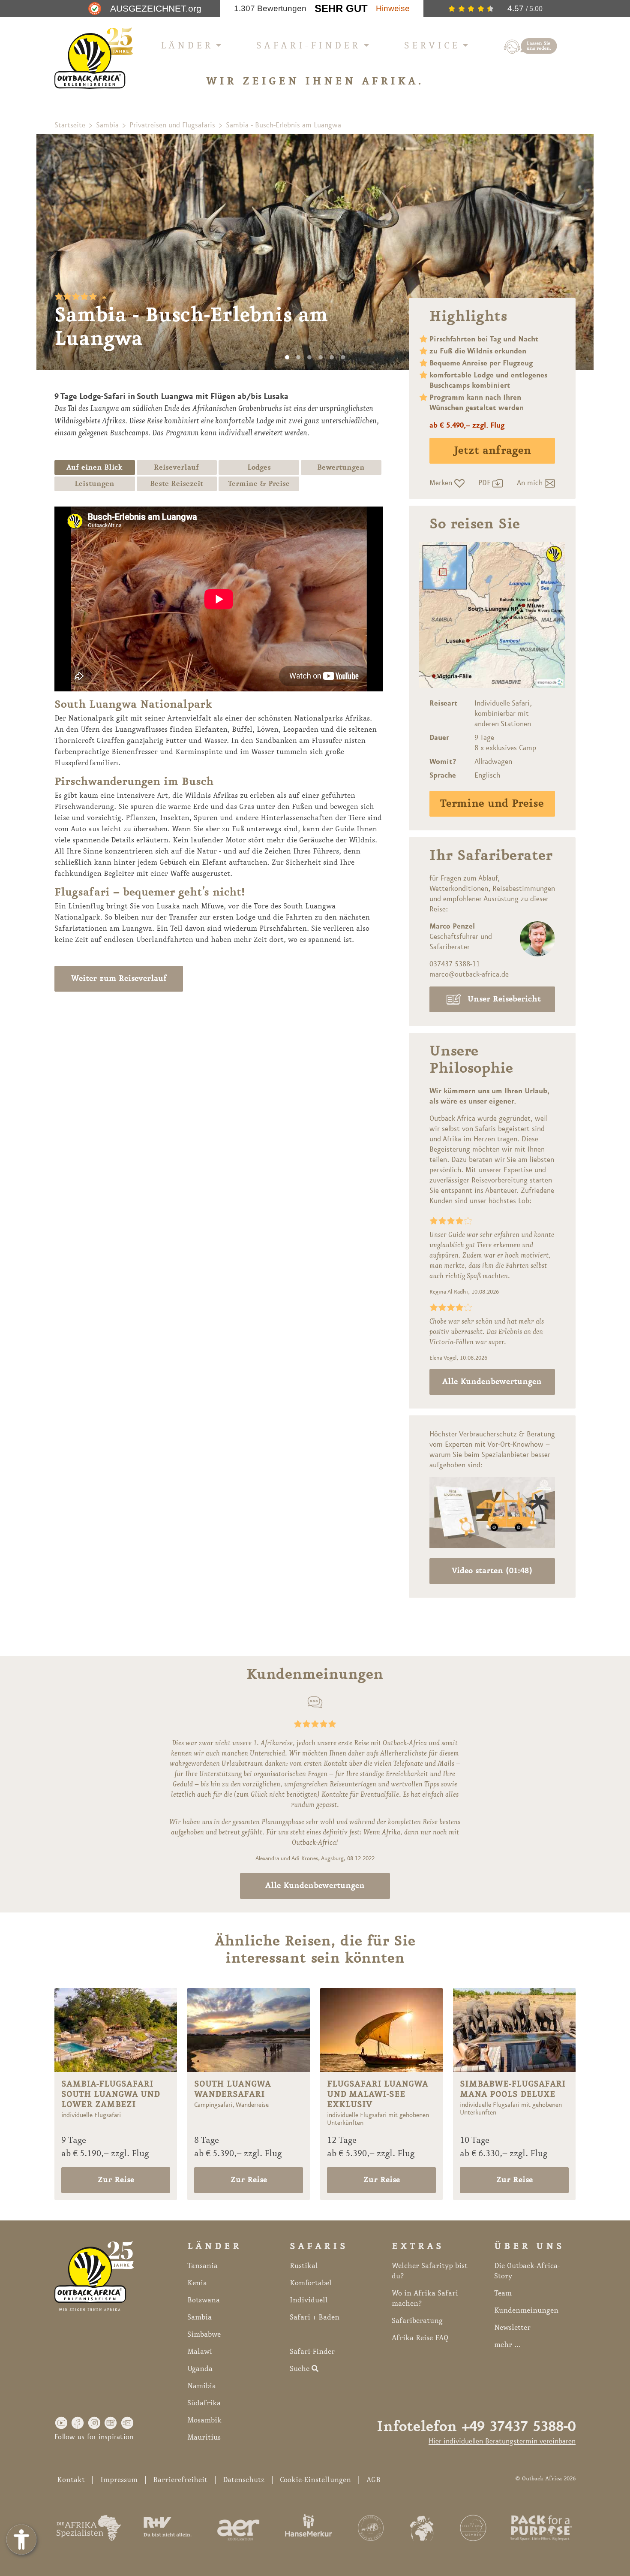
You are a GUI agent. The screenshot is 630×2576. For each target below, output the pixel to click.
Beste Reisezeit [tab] (177, 484)
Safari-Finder (309, 46)
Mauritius (204, 2437)
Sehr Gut (341, 8)
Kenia (197, 2283)
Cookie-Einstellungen (315, 2480)
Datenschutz (244, 2480)
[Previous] (54, 252)
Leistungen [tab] (94, 484)
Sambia (107, 125)
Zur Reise (116, 2180)
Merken (442, 483)
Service (432, 46)
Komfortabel (311, 2283)
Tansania (202, 2266)
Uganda (200, 2369)
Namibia (202, 2386)
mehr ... (507, 2345)
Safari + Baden (315, 2317)
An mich (531, 483)
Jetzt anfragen (492, 451)
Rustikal (304, 2266)
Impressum (119, 2480)
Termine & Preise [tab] (259, 484)
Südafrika (204, 2403)
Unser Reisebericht (504, 999)
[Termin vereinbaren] (531, 46)
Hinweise (393, 8)
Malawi (200, 2352)
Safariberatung (417, 2321)
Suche (301, 2369)
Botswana (204, 2300)
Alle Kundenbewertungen (492, 1382)
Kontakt (71, 2480)
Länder (187, 46)
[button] (61, 2422)
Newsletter (512, 2328)
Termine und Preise (492, 804)
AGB (373, 2480)
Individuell (309, 2300)
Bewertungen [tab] (341, 468)
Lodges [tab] (259, 468)
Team (503, 2293)
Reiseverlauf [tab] (177, 468)
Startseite (70, 125)
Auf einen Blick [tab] (94, 468)
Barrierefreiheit (180, 2480)
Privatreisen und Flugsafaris (172, 125)
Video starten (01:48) (492, 1571)
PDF (485, 483)
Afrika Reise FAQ (420, 2338)
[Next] (576, 252)
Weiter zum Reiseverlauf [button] (119, 979)
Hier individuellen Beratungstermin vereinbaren (502, 2441)
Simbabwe (204, 2335)
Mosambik (204, 2420)
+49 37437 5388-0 (519, 2427)
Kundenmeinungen (526, 2311)
